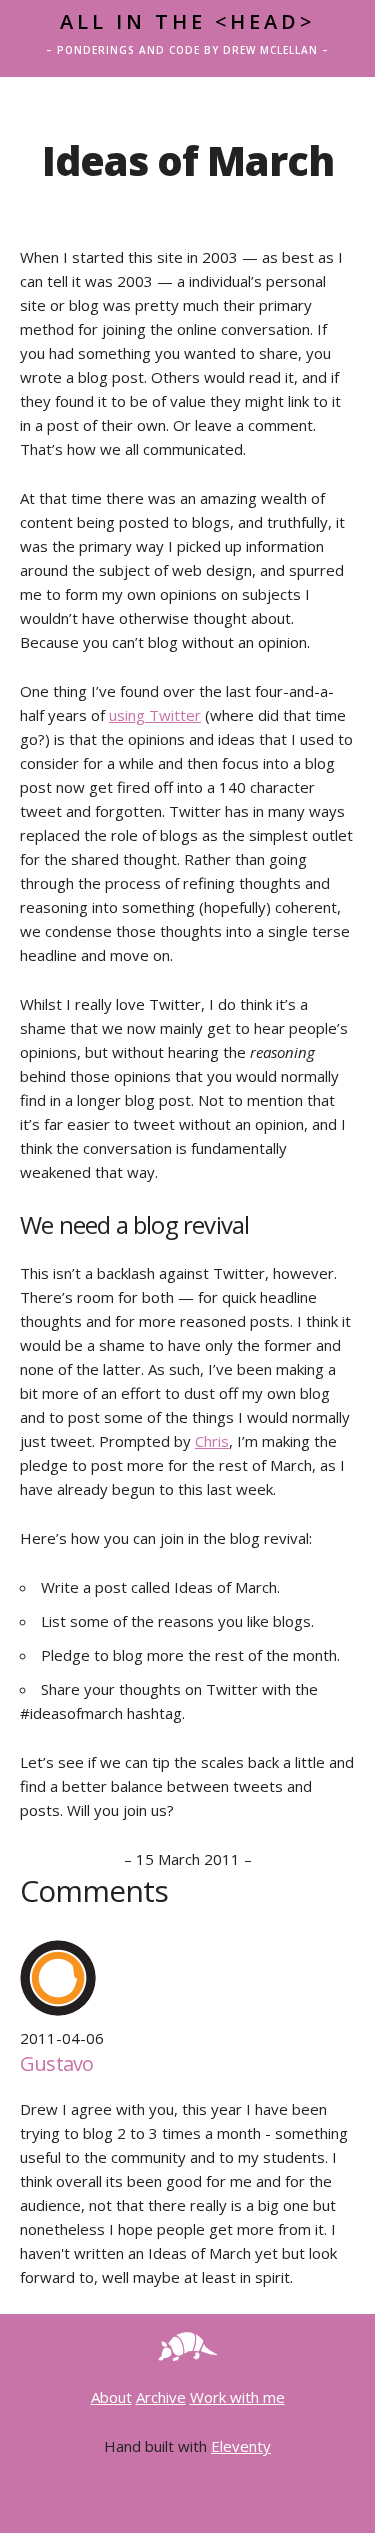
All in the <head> (187, 21)
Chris (212, 1441)
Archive (161, 2397)
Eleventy (241, 2446)
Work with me (237, 2397)
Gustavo (56, 2063)
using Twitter (155, 715)
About (111, 2397)
